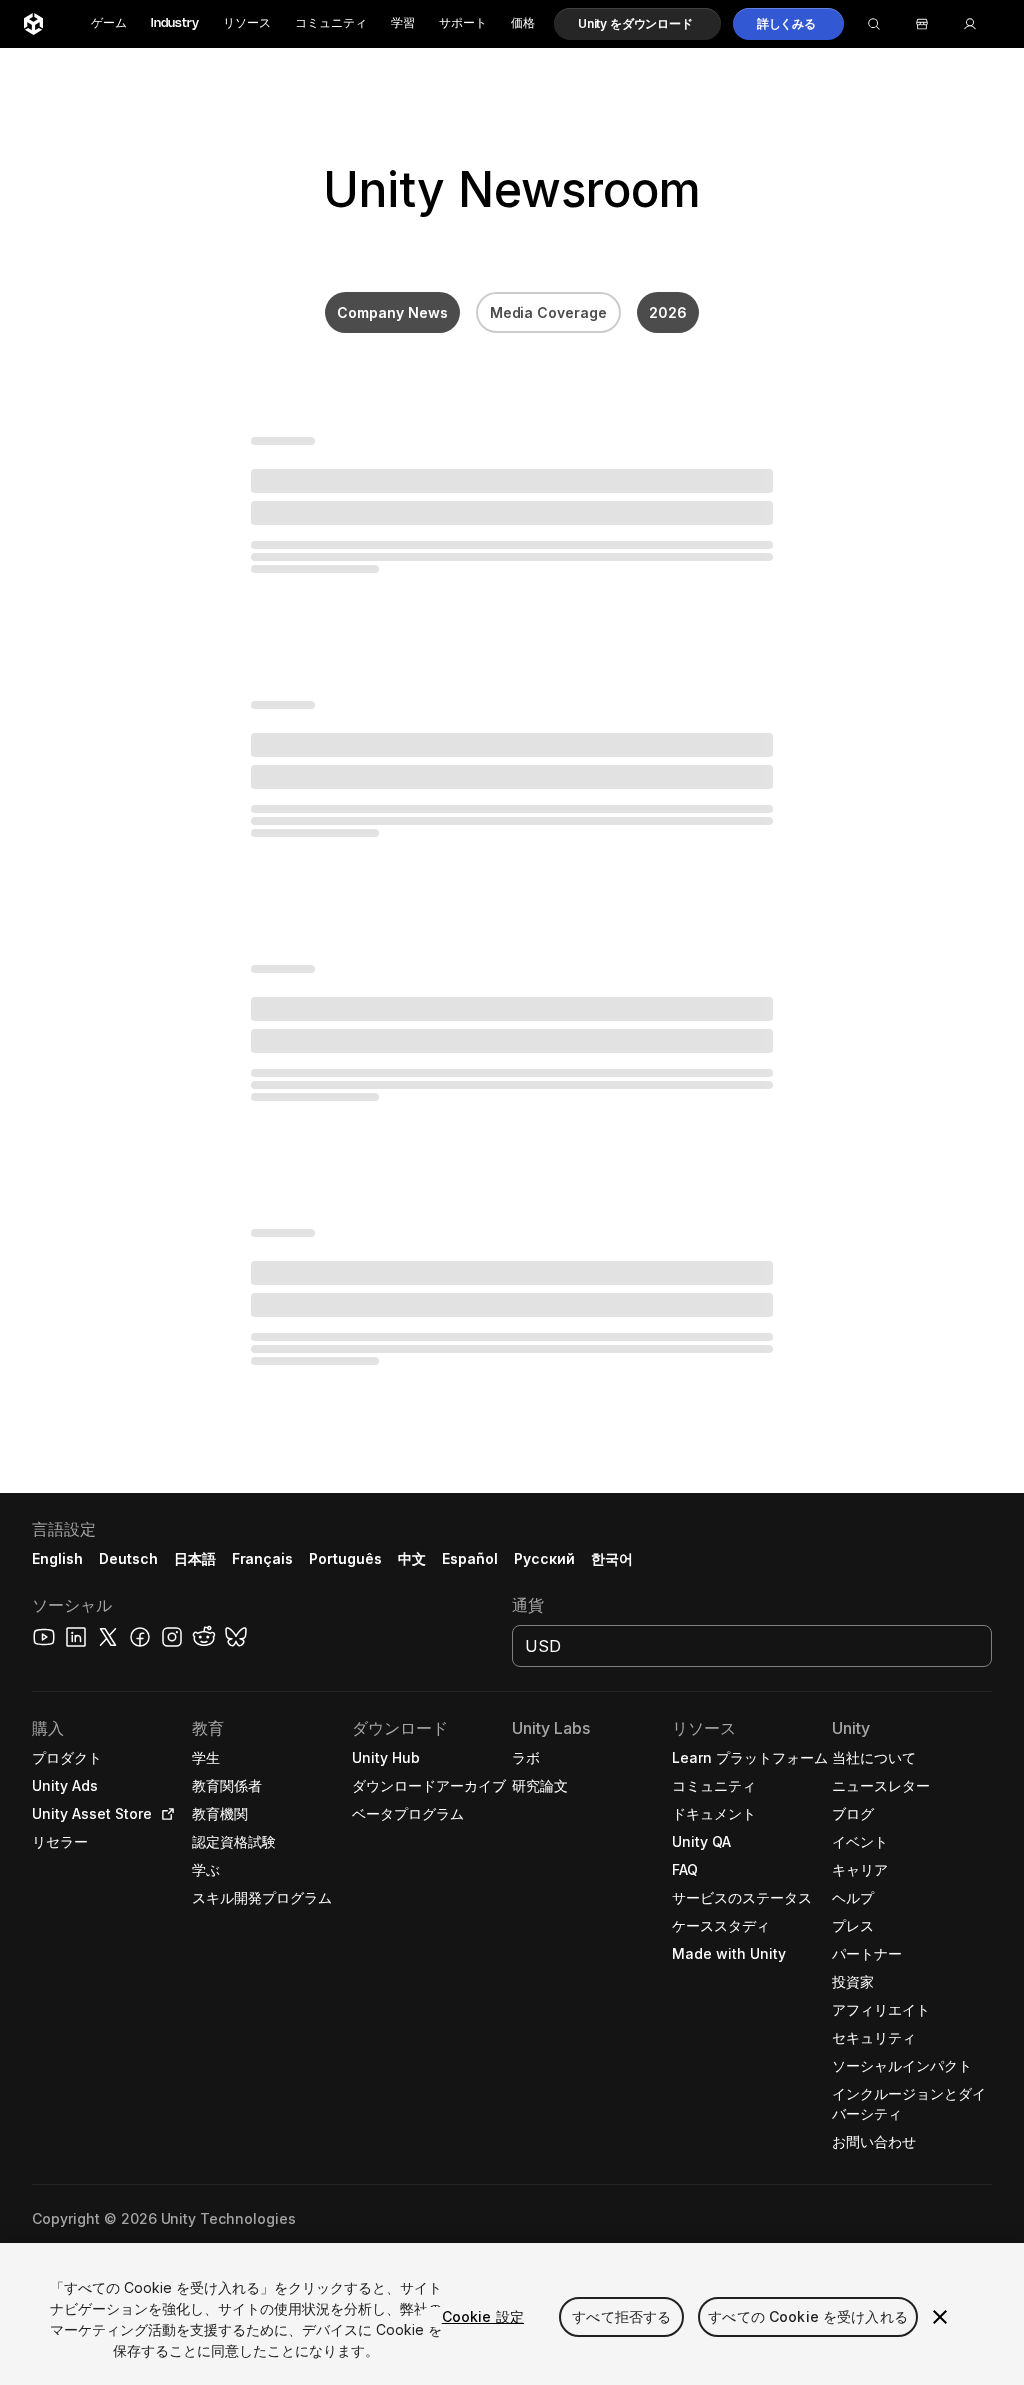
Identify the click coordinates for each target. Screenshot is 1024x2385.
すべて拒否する (621, 2316)
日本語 (195, 1558)
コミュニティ (331, 23)
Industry (175, 23)
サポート (463, 23)
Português (345, 1558)
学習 (403, 23)
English (57, 1558)
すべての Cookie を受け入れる (808, 2316)
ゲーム (109, 23)
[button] (637, 24)
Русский (544, 1558)
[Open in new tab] (164, 1814)
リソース (247, 23)
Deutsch (128, 1558)
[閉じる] (940, 2317)
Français (263, 1558)
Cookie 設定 (483, 2316)
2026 (668, 312)
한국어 (612, 1558)
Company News (392, 312)
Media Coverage (549, 312)
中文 (412, 1558)
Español (470, 1558)
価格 (523, 23)
